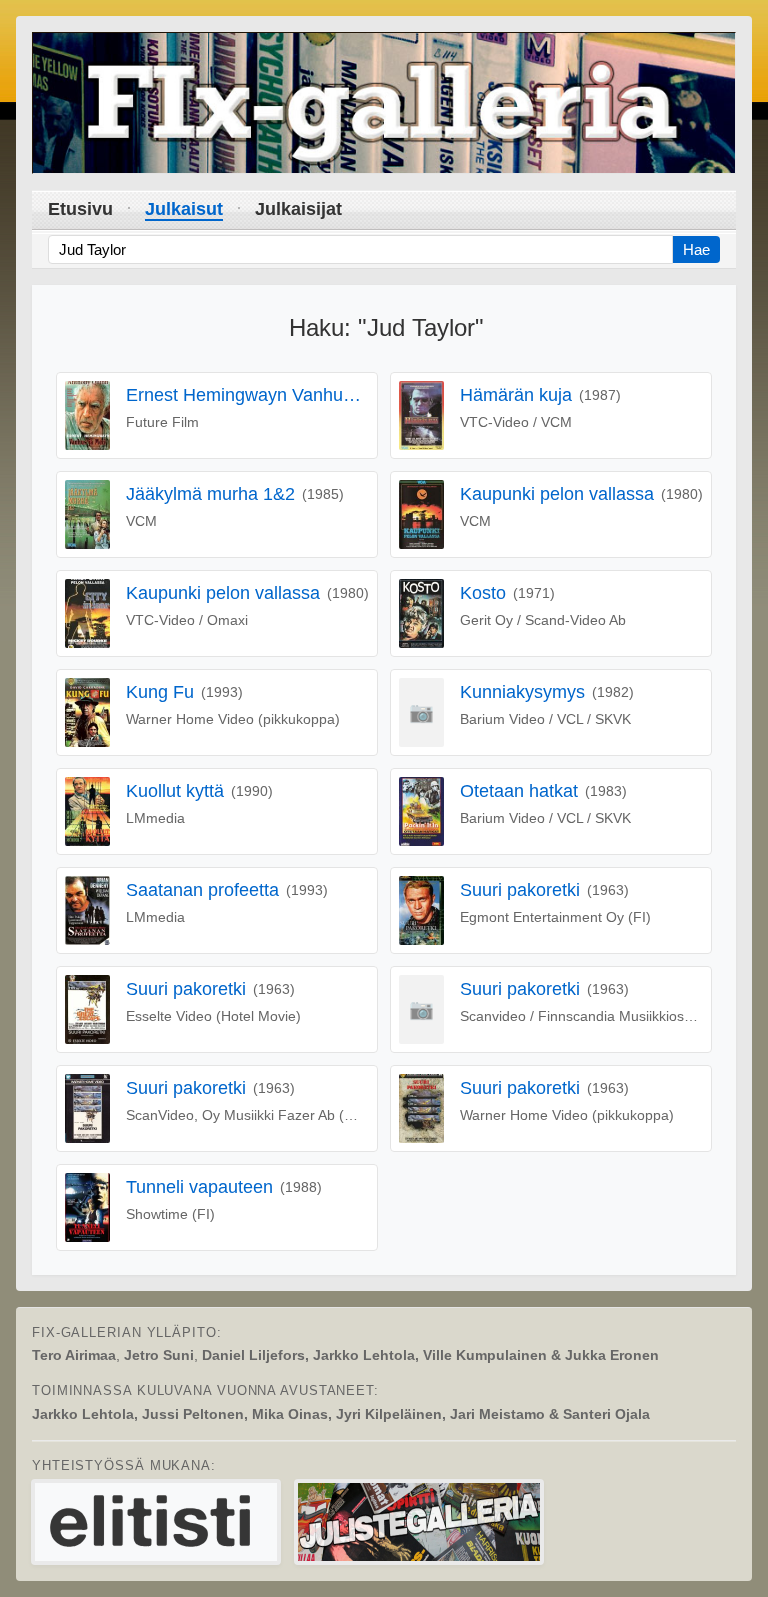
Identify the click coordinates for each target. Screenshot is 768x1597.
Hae (696, 249)
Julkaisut (184, 209)
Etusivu (80, 209)
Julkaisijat (298, 209)
